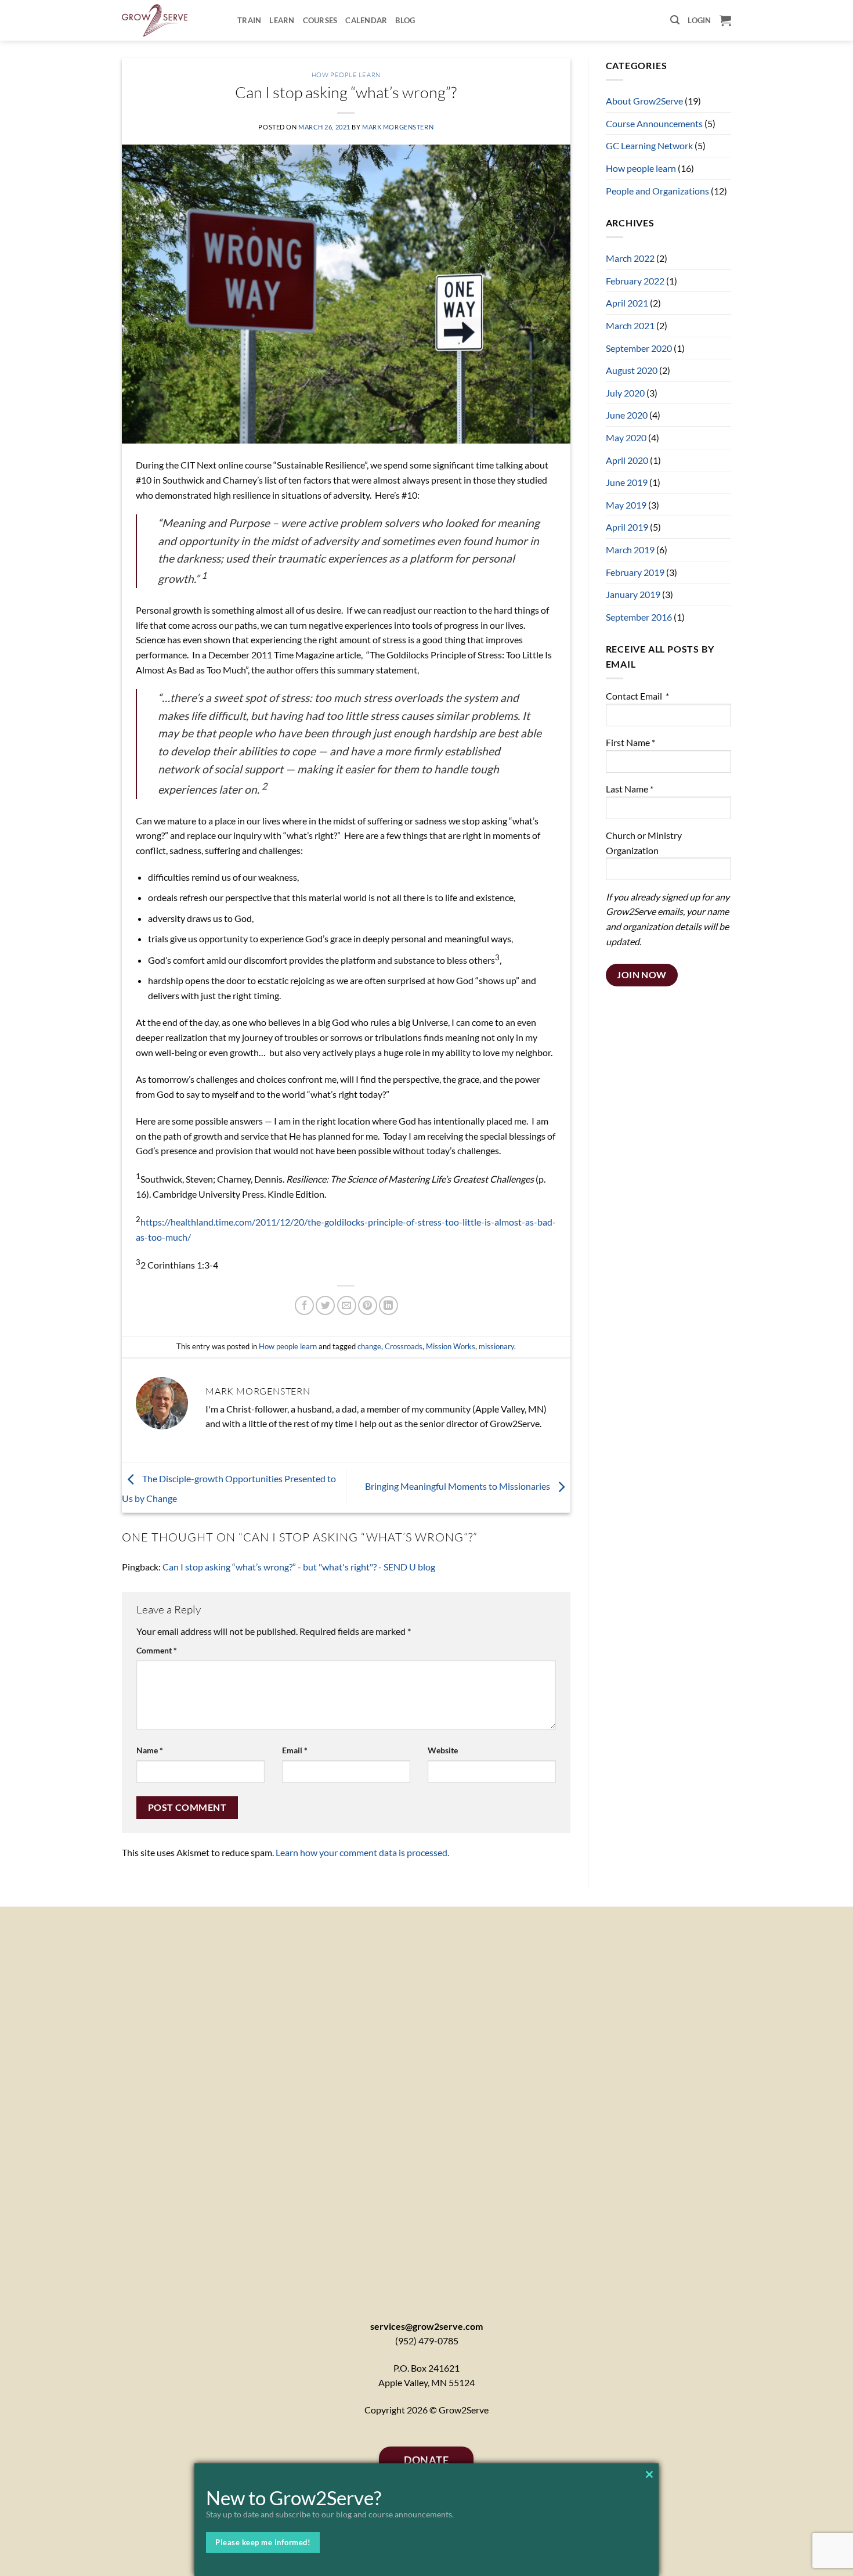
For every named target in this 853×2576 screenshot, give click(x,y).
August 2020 (632, 370)
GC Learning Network (649, 145)
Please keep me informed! (263, 2542)
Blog (405, 20)
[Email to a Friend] (347, 1305)
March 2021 (630, 325)
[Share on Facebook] (304, 1305)
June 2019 (627, 482)
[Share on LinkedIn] (388, 1305)
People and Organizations (657, 191)
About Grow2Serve (644, 101)
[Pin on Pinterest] (368, 1305)
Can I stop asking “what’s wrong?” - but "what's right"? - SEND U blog (299, 1567)
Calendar (366, 20)
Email (295, 1750)
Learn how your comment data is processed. (362, 1852)
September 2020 (639, 348)
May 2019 (626, 505)
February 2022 (635, 281)
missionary (496, 1346)
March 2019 (630, 550)
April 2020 (627, 460)
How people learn (346, 75)
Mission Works (451, 1346)
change (369, 1346)
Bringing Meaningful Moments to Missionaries (458, 1486)
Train (249, 20)
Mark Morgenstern (398, 127)
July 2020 (625, 393)
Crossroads (404, 1346)
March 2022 (630, 258)
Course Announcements (654, 123)
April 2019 (627, 527)
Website (443, 1750)
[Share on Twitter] (325, 1305)
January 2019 (633, 594)
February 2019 (635, 572)
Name (150, 1750)
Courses (320, 20)
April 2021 (627, 303)
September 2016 (639, 617)
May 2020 (626, 437)
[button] (675, 20)
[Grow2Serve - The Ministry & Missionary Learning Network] (171, 20)
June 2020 (627, 415)
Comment (157, 1650)
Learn (282, 20)
